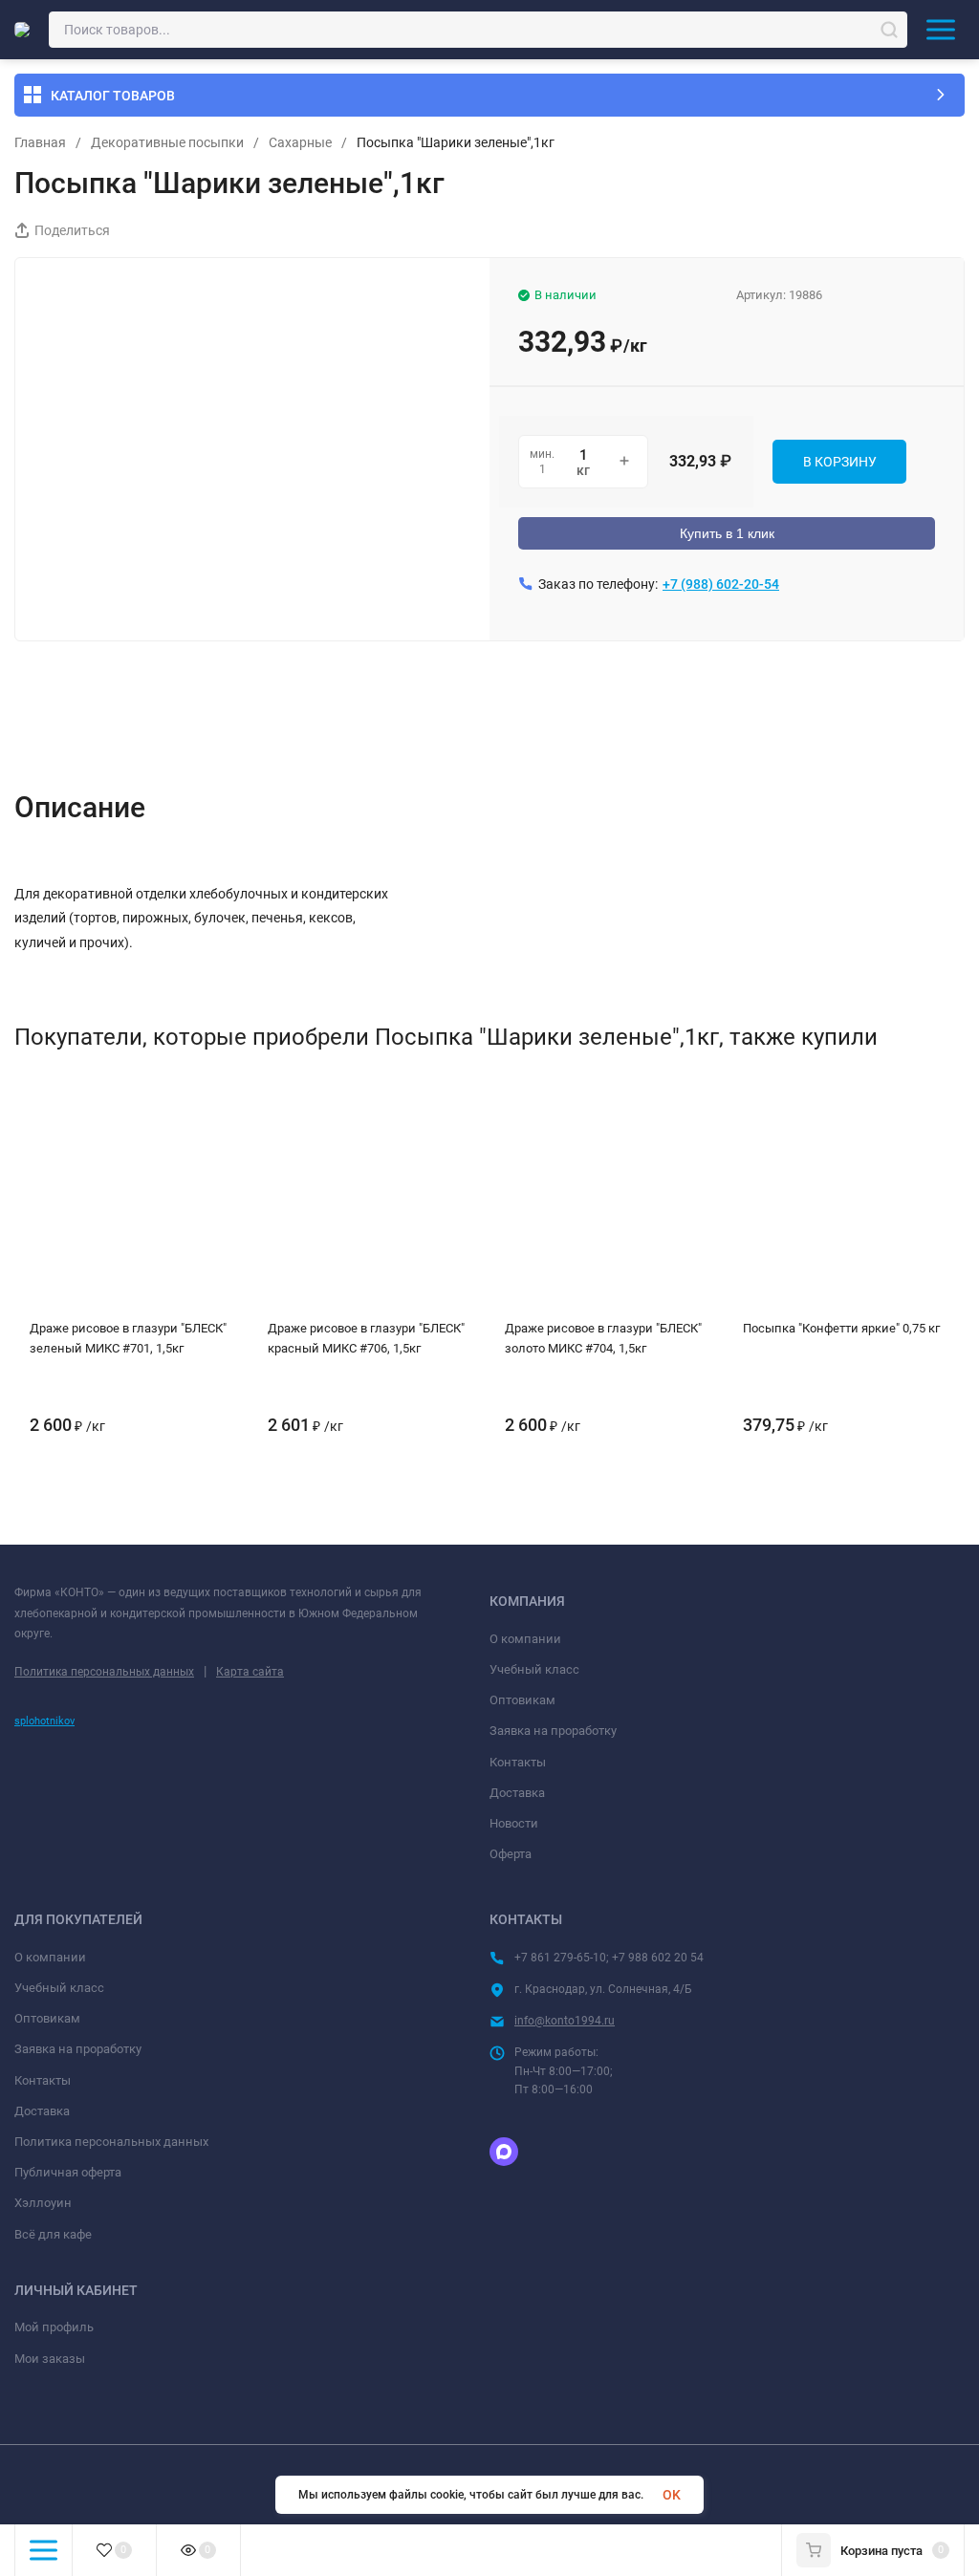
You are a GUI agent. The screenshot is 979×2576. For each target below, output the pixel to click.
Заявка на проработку (553, 1731)
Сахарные (300, 142)
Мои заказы (50, 2359)
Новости (514, 1823)
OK (672, 2495)
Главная (40, 142)
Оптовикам (522, 1700)
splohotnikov (44, 1721)
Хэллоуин (43, 2203)
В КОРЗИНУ (840, 462)
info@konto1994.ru (565, 2021)
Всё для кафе (53, 2234)
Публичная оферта (68, 2172)
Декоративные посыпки (167, 142)
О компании (525, 1639)
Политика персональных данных (104, 1672)
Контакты (518, 1762)
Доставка (517, 1793)
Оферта (511, 1854)
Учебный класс (534, 1669)
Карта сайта (250, 1672)
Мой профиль (54, 2327)
